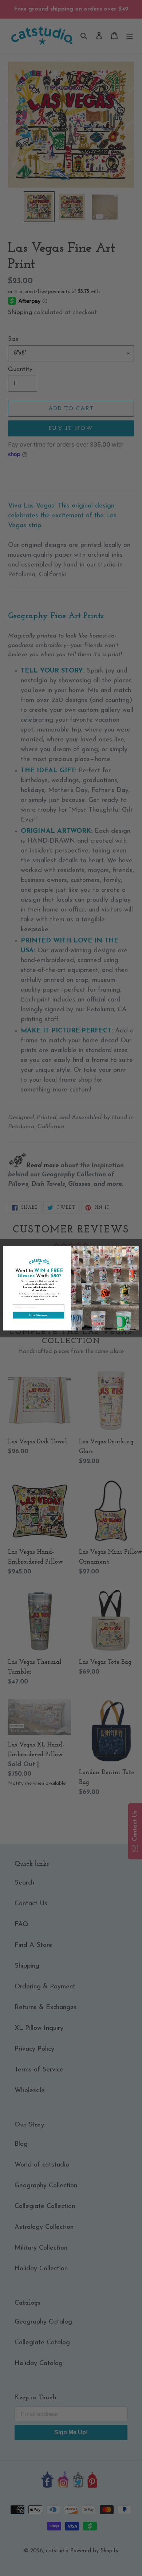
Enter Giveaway (38, 1315)
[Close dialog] (136, 1248)
